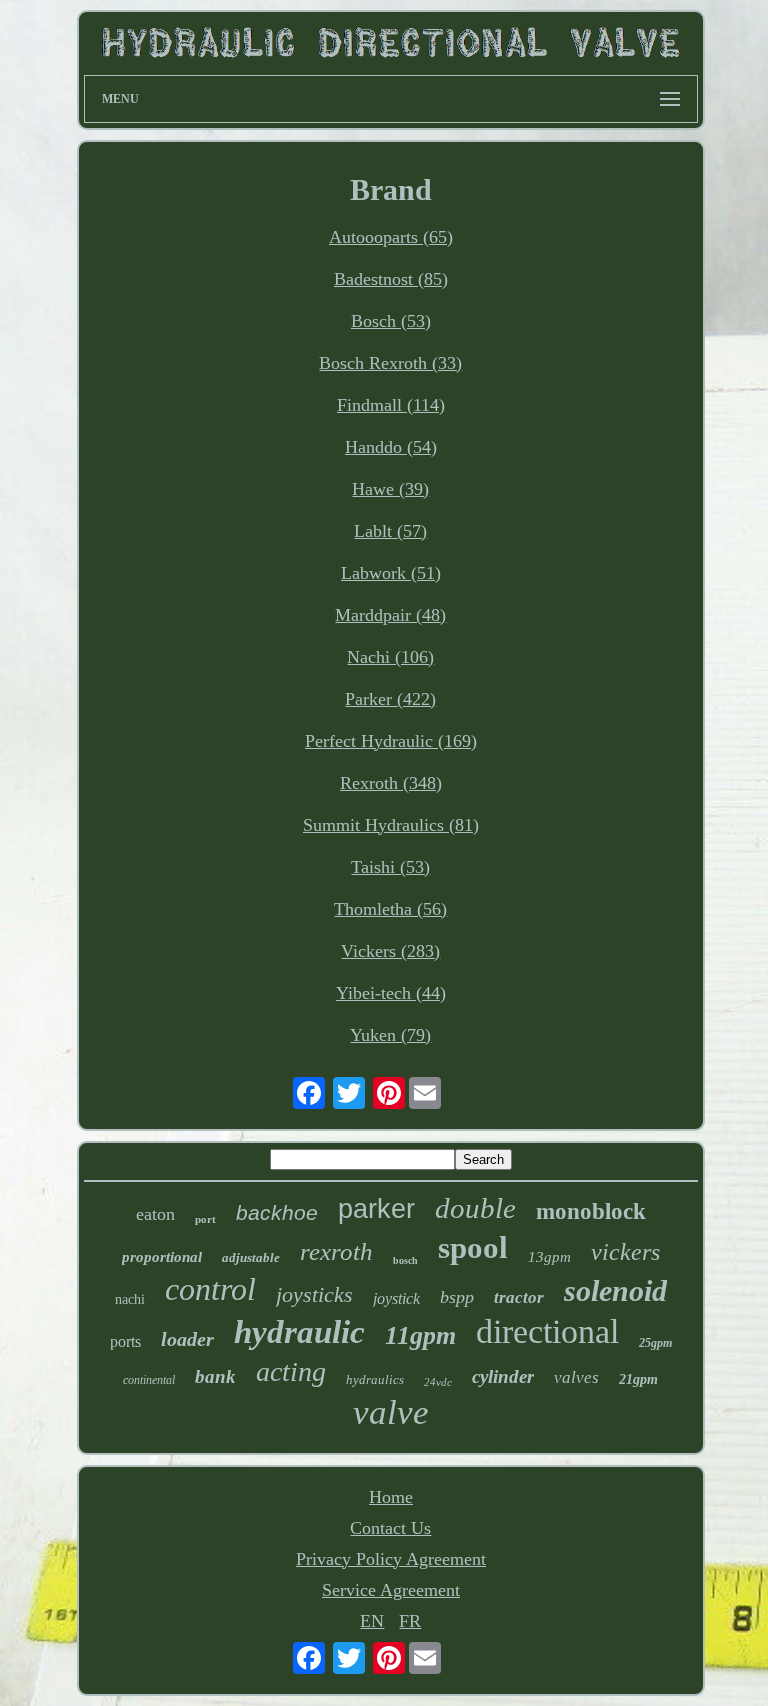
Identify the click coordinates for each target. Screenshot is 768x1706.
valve (391, 1412)
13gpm (549, 1257)
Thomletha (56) (390, 909)
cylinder (503, 1376)
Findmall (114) (391, 405)
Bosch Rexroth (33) (390, 363)
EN (372, 1621)
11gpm (420, 1335)
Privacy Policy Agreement (391, 1559)
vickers (625, 1252)
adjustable (251, 1257)
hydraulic (299, 1332)
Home (391, 1497)
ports (125, 1341)
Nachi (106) (390, 657)
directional (547, 1331)
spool (473, 1247)
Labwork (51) (391, 573)
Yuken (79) (390, 1035)
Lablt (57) (390, 531)
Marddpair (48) (390, 615)
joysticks (314, 1294)
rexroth (336, 1251)
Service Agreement (391, 1590)
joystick (396, 1298)
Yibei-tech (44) (391, 993)
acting (291, 1371)
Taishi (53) (390, 867)
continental (149, 1380)
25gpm (655, 1343)
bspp (457, 1297)
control (210, 1289)
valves (576, 1377)
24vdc (438, 1382)
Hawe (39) (390, 489)
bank (215, 1376)
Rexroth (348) (391, 783)
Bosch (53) (391, 321)
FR (410, 1621)
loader (187, 1339)
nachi (130, 1299)
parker (376, 1209)
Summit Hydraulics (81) (391, 825)
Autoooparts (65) (391, 237)
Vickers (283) (390, 951)
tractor (519, 1297)
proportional (162, 1257)
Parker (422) (390, 699)
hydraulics (375, 1379)
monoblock (591, 1211)
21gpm (638, 1379)
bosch (405, 1260)
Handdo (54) (391, 447)
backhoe (277, 1212)
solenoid (615, 1290)
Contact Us (390, 1528)
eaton (155, 1214)
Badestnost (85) (391, 279)
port (205, 1219)
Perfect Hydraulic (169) (391, 741)
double (475, 1208)
